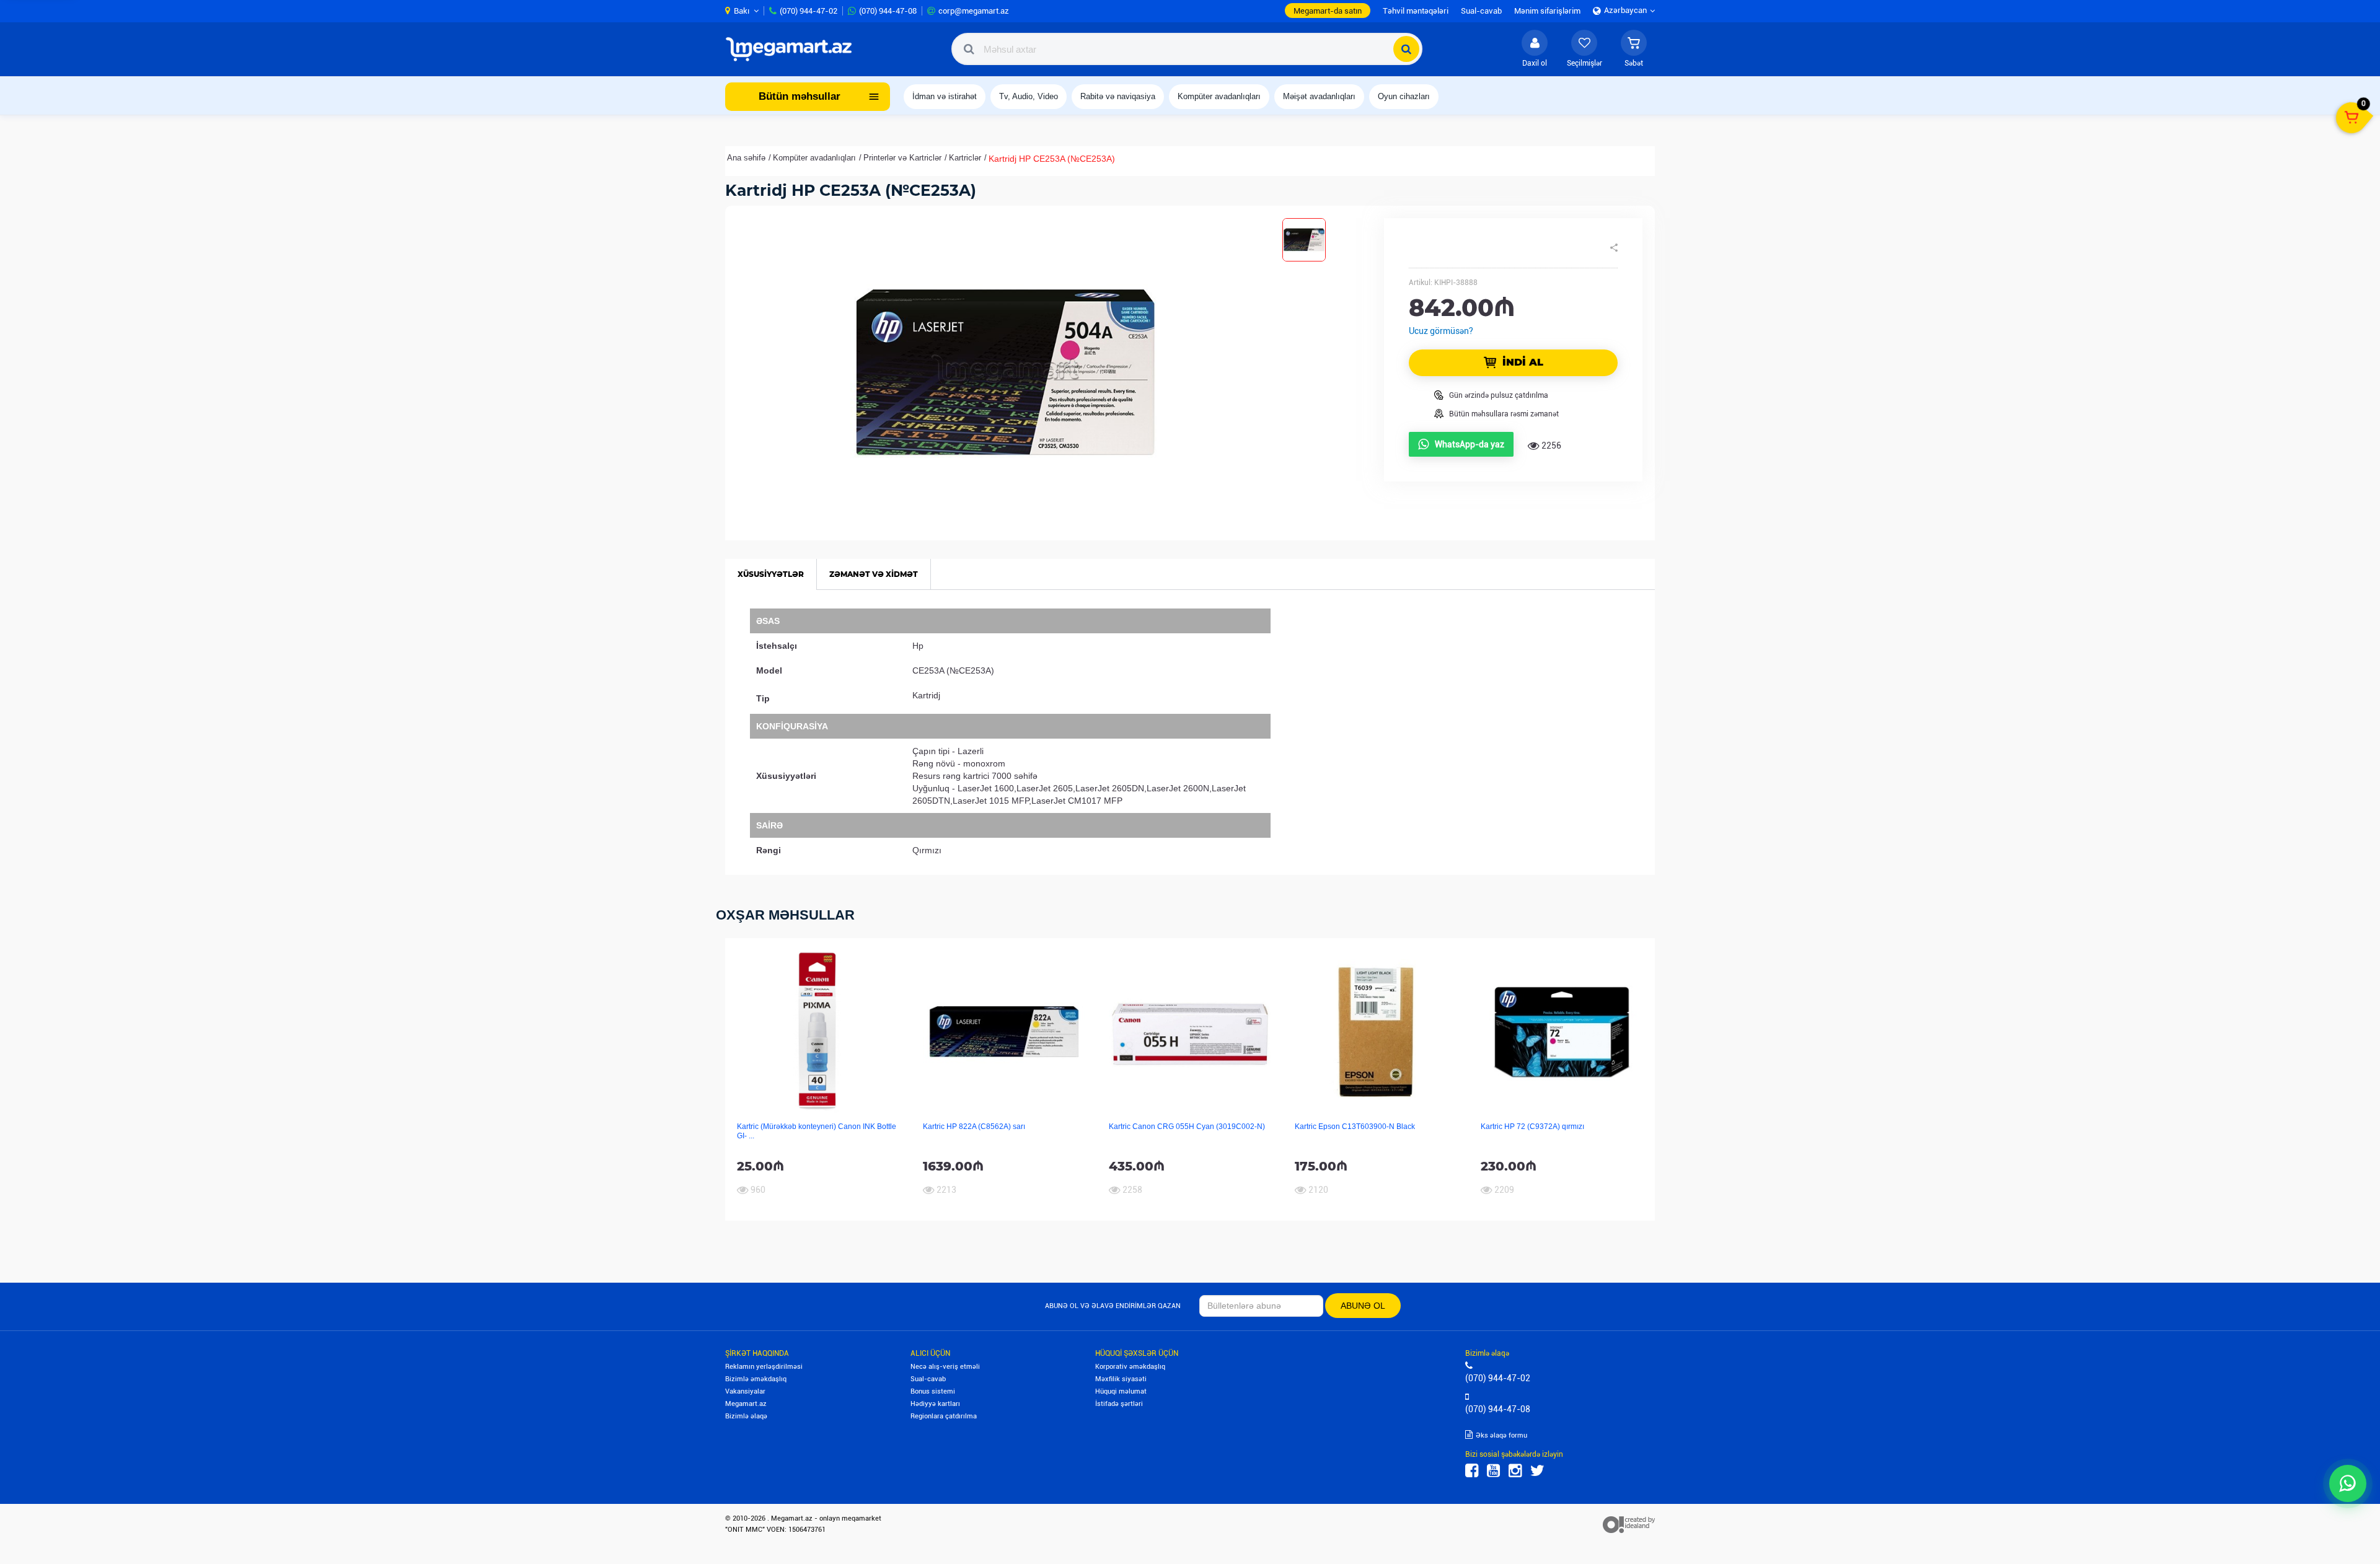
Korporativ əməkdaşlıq (1130, 1367)
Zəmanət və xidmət (874, 574)
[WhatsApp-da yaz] (2348, 1483)
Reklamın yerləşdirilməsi (764, 1367)
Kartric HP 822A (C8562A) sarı (974, 1127)
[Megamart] (793, 49)
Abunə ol (1363, 1306)
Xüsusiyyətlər (771, 574)
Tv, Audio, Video (1029, 96)
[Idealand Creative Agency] (1629, 1524)
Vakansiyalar (745, 1391)
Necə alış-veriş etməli (945, 1367)
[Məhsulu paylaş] (1614, 248)
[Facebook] (1472, 1471)
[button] (1634, 49)
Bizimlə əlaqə (746, 1416)
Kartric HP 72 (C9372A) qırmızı (1532, 1127)
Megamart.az (746, 1404)
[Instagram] (1515, 1471)
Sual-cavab (928, 1379)
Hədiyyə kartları (935, 1404)
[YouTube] (1493, 1471)
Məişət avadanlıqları (1319, 96)
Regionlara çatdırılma (944, 1416)
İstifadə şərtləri (1119, 1404)
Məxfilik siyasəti (1121, 1379)
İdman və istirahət (945, 96)
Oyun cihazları (1404, 96)
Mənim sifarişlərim (1547, 11)
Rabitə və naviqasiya (1118, 96)
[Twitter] (1537, 1471)
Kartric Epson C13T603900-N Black (1355, 1127)
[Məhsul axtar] (1406, 49)
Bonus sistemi (933, 1391)
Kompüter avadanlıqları (1219, 96)
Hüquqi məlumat (1121, 1391)
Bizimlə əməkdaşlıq (756, 1379)
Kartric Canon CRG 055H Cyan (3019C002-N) (1187, 1127)
